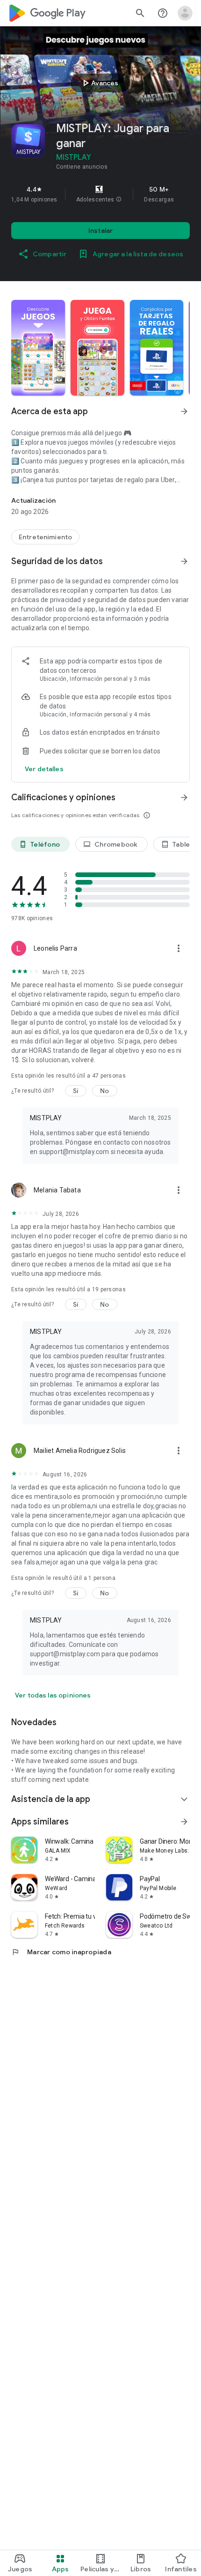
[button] (119, 200)
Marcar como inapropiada (61, 1952)
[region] (100, 194)
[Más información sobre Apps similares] (184, 1822)
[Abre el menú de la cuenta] (185, 13)
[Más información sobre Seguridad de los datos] (184, 561)
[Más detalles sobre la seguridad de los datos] (44, 769)
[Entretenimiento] (45, 537)
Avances (99, 83)
